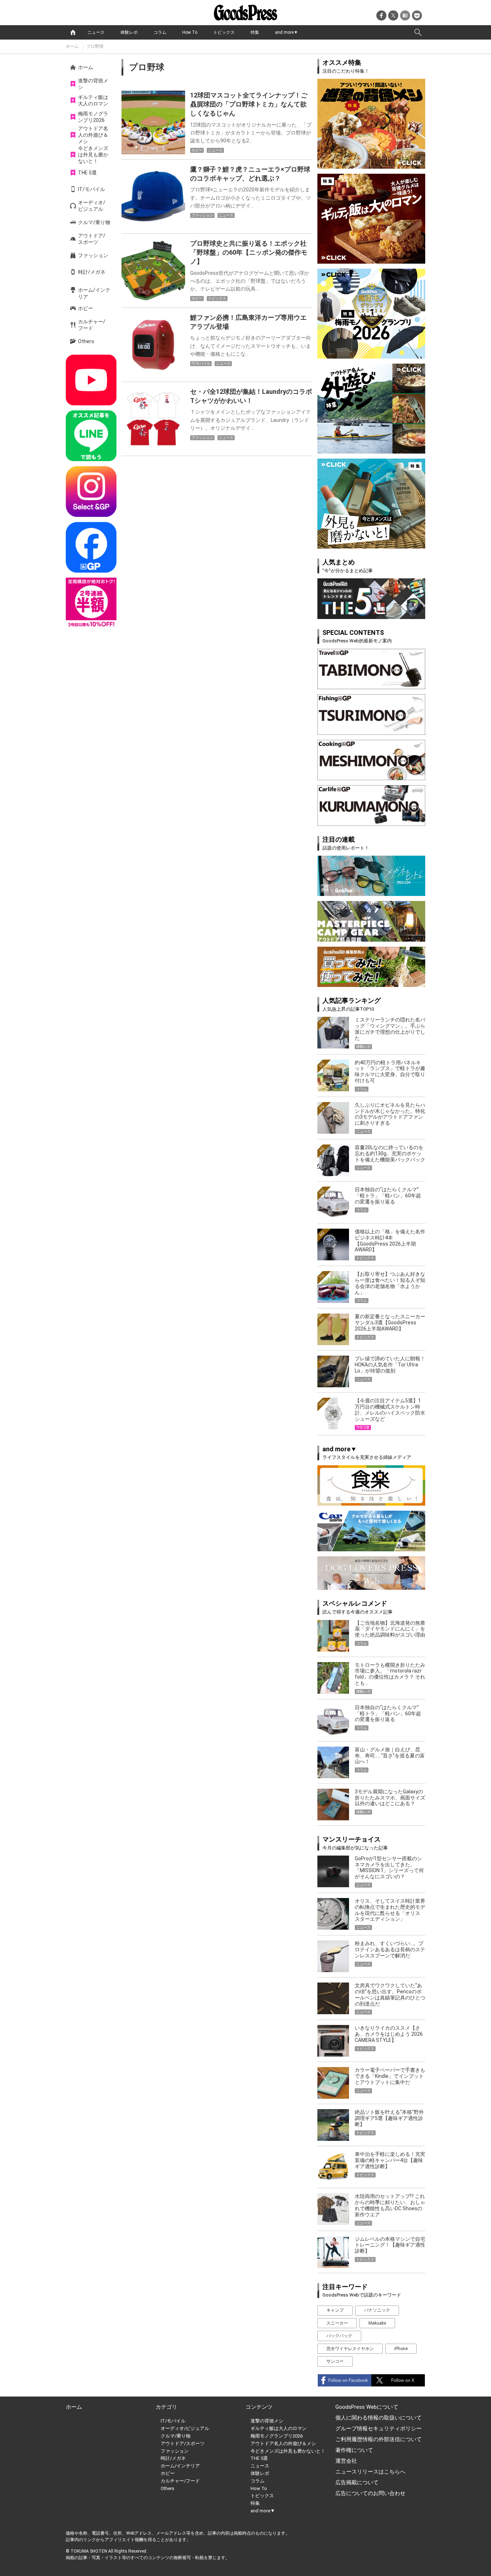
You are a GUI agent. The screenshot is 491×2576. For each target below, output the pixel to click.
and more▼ (286, 32)
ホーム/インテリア (94, 293)
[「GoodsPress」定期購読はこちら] (91, 603)
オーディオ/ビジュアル (92, 206)
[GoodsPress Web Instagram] (91, 491)
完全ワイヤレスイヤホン (350, 2349)
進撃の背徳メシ (93, 84)
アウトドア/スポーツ (92, 239)
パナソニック (377, 2310)
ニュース (96, 32)
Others (86, 341)
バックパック (339, 2336)
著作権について (354, 2450)
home (73, 32)
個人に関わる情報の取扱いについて (378, 2418)
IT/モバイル (91, 189)
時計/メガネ (92, 272)
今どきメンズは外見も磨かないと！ (93, 155)
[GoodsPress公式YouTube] (91, 380)
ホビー (86, 308)
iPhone (401, 2349)
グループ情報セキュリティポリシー (378, 2429)
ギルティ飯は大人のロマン (93, 100)
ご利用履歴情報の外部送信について (378, 2439)
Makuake (377, 2323)
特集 (255, 32)
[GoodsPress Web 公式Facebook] (91, 547)
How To (190, 32)
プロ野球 (95, 46)
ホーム (72, 46)
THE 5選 (87, 173)
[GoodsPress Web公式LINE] (91, 436)
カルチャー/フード (92, 325)
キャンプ (335, 2310)
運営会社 (346, 2461)
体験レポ (129, 32)
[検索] (418, 32)
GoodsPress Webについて (367, 2407)
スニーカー (337, 2323)
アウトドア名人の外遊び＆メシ (93, 135)
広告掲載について (357, 2482)
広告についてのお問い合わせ (370, 2493)
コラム (160, 32)
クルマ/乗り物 (94, 222)
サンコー (335, 2361)
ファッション (93, 255)
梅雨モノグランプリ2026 (93, 117)
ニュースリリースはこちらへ (370, 2472)
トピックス (224, 32)
